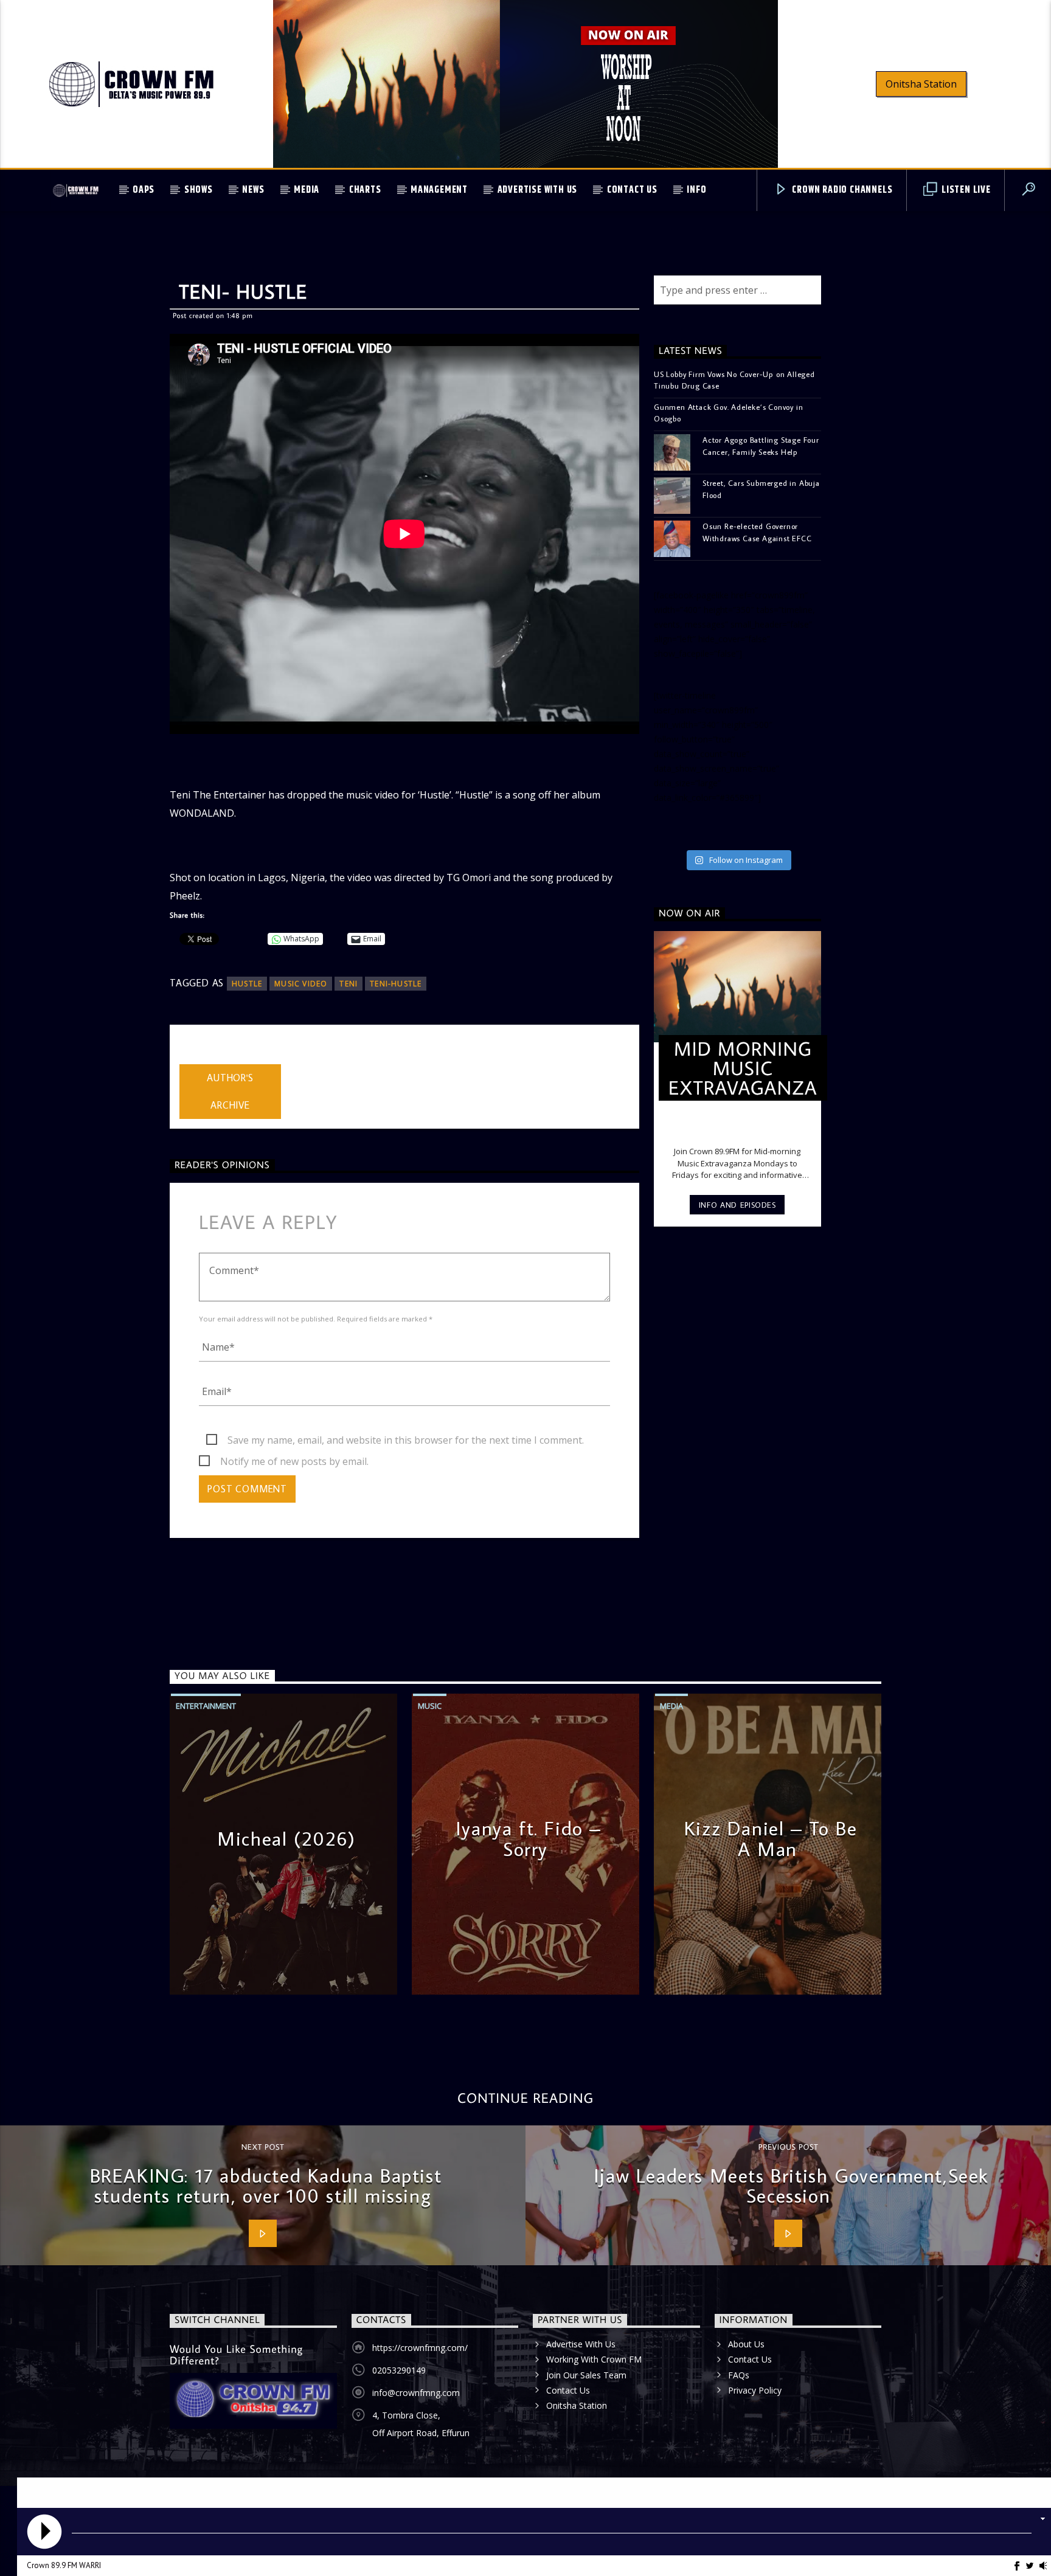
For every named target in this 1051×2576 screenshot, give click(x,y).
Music (430, 1706)
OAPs (144, 190)
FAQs (739, 2375)
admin (193, 1056)
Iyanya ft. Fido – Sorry (529, 1838)
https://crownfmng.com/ (420, 2348)
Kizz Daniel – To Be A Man (771, 1838)
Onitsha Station (921, 84)
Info (696, 190)
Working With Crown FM (594, 2359)
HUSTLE (247, 984)
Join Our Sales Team (586, 2375)
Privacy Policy (755, 2390)
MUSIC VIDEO (301, 984)
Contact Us (632, 190)
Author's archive (230, 1091)
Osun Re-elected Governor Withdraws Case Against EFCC (757, 532)
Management (439, 190)
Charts (365, 190)
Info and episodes (737, 1205)
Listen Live (965, 190)
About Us (746, 2344)
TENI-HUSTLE (396, 984)
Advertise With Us (538, 190)
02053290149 (399, 2370)
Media (307, 190)
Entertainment (206, 1706)
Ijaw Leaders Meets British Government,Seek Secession (791, 2186)
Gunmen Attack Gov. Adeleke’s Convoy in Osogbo (728, 413)
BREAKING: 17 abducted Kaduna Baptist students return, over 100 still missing (266, 2186)
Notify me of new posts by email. (294, 1461)
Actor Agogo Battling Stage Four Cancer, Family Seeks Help (761, 445)
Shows (199, 190)
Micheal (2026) (286, 1838)
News (253, 190)
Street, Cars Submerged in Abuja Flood (761, 489)
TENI (349, 984)
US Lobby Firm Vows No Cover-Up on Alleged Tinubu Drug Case (734, 380)
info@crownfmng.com (416, 2393)
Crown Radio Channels (841, 190)
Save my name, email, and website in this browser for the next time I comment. (406, 1440)
